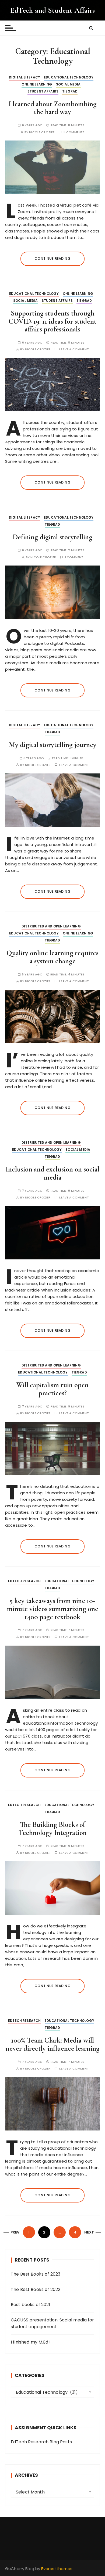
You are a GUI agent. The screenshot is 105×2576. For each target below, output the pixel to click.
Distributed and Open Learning (51, 926)
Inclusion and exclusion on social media (52, 1173)
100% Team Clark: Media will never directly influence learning (53, 2044)
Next (89, 2232)
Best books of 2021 (31, 2305)
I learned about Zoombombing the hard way (53, 108)
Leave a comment (74, 349)
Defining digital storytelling (52, 537)
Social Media (68, 84)
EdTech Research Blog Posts (41, 2442)
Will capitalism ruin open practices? (52, 1389)
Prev (15, 2232)
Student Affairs (43, 91)
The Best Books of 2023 (36, 2274)
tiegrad (70, 91)
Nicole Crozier (42, 132)
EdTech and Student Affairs (53, 10)
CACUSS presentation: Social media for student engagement (52, 2323)
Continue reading (52, 258)
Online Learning (37, 84)
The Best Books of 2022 (36, 2289)
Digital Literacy (24, 77)
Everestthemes (57, 2569)
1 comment (74, 557)
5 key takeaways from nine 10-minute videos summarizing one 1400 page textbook (53, 1609)
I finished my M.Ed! (30, 2342)
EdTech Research (24, 1581)
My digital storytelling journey (53, 745)
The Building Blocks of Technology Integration (53, 1829)
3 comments (74, 132)
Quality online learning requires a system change (52, 957)
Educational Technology (69, 77)
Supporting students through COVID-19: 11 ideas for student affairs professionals (52, 321)
